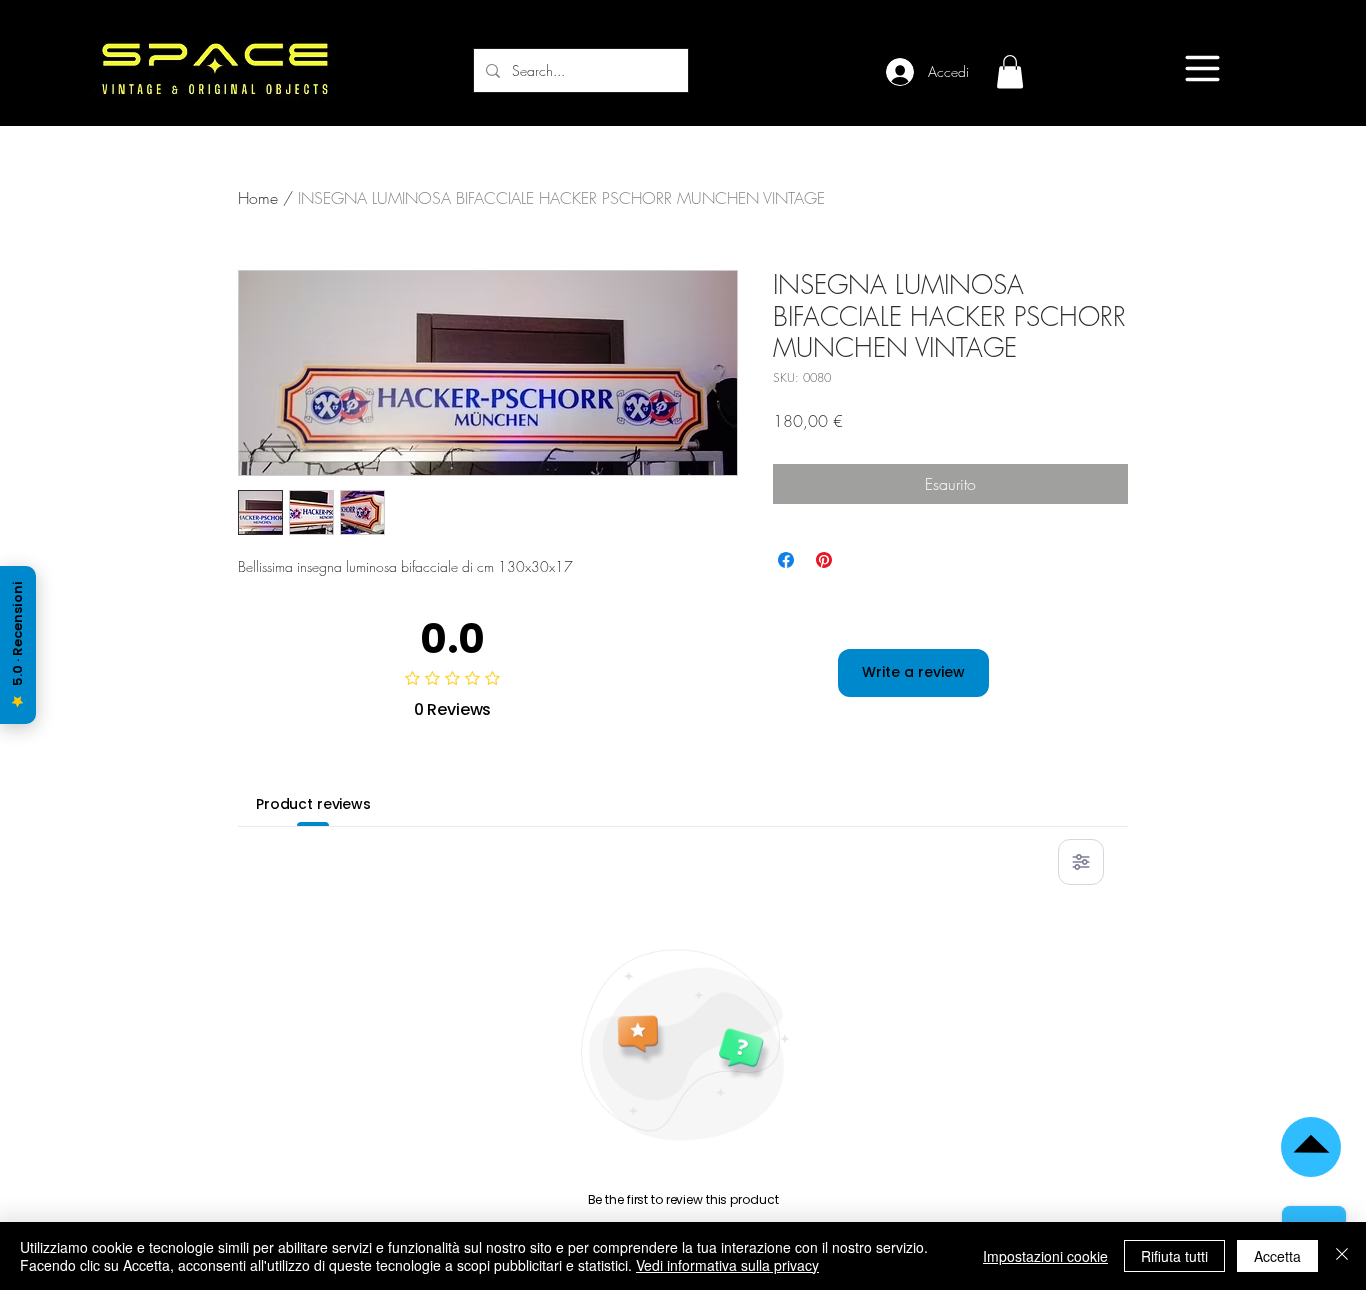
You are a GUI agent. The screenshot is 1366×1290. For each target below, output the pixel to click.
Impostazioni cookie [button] (1045, 1256)
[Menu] (1202, 68)
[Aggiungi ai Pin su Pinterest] (824, 560)
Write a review (913, 672)
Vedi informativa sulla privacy (727, 1265)
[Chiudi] (1342, 1256)
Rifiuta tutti (1174, 1256)
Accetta (1277, 1256)
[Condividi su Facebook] (786, 560)
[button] (1010, 71)
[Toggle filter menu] (1081, 862)
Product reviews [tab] (313, 804)
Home (258, 198)
